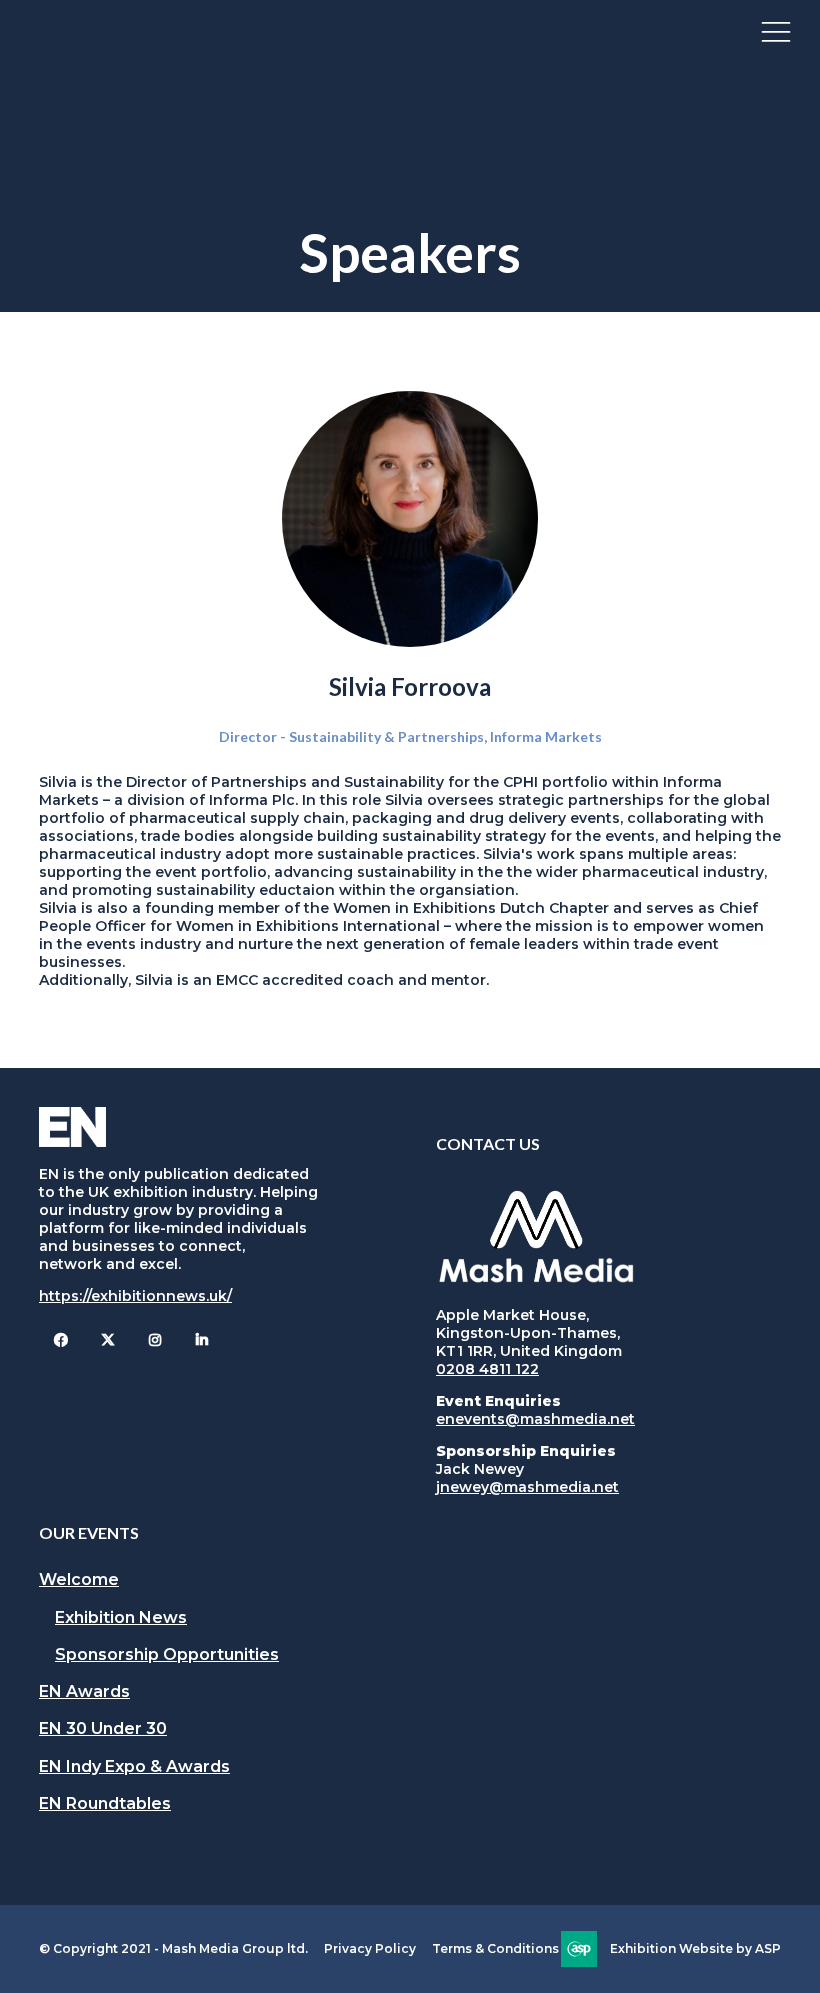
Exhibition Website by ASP (695, 1948)
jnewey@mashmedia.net (527, 1487)
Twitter (107, 1340)
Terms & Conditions (495, 1948)
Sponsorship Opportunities (167, 1654)
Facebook (60, 1340)
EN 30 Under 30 (103, 1728)
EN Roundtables (105, 1803)
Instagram (154, 1340)
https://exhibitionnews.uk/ (135, 1296)
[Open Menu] (776, 31)
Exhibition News (121, 1617)
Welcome (79, 1579)
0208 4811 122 (487, 1369)
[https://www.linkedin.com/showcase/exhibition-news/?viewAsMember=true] (201, 1340)
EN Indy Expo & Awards (134, 1766)
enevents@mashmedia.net (535, 1419)
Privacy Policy (370, 1948)
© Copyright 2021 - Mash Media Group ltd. (173, 1948)
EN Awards (84, 1691)
